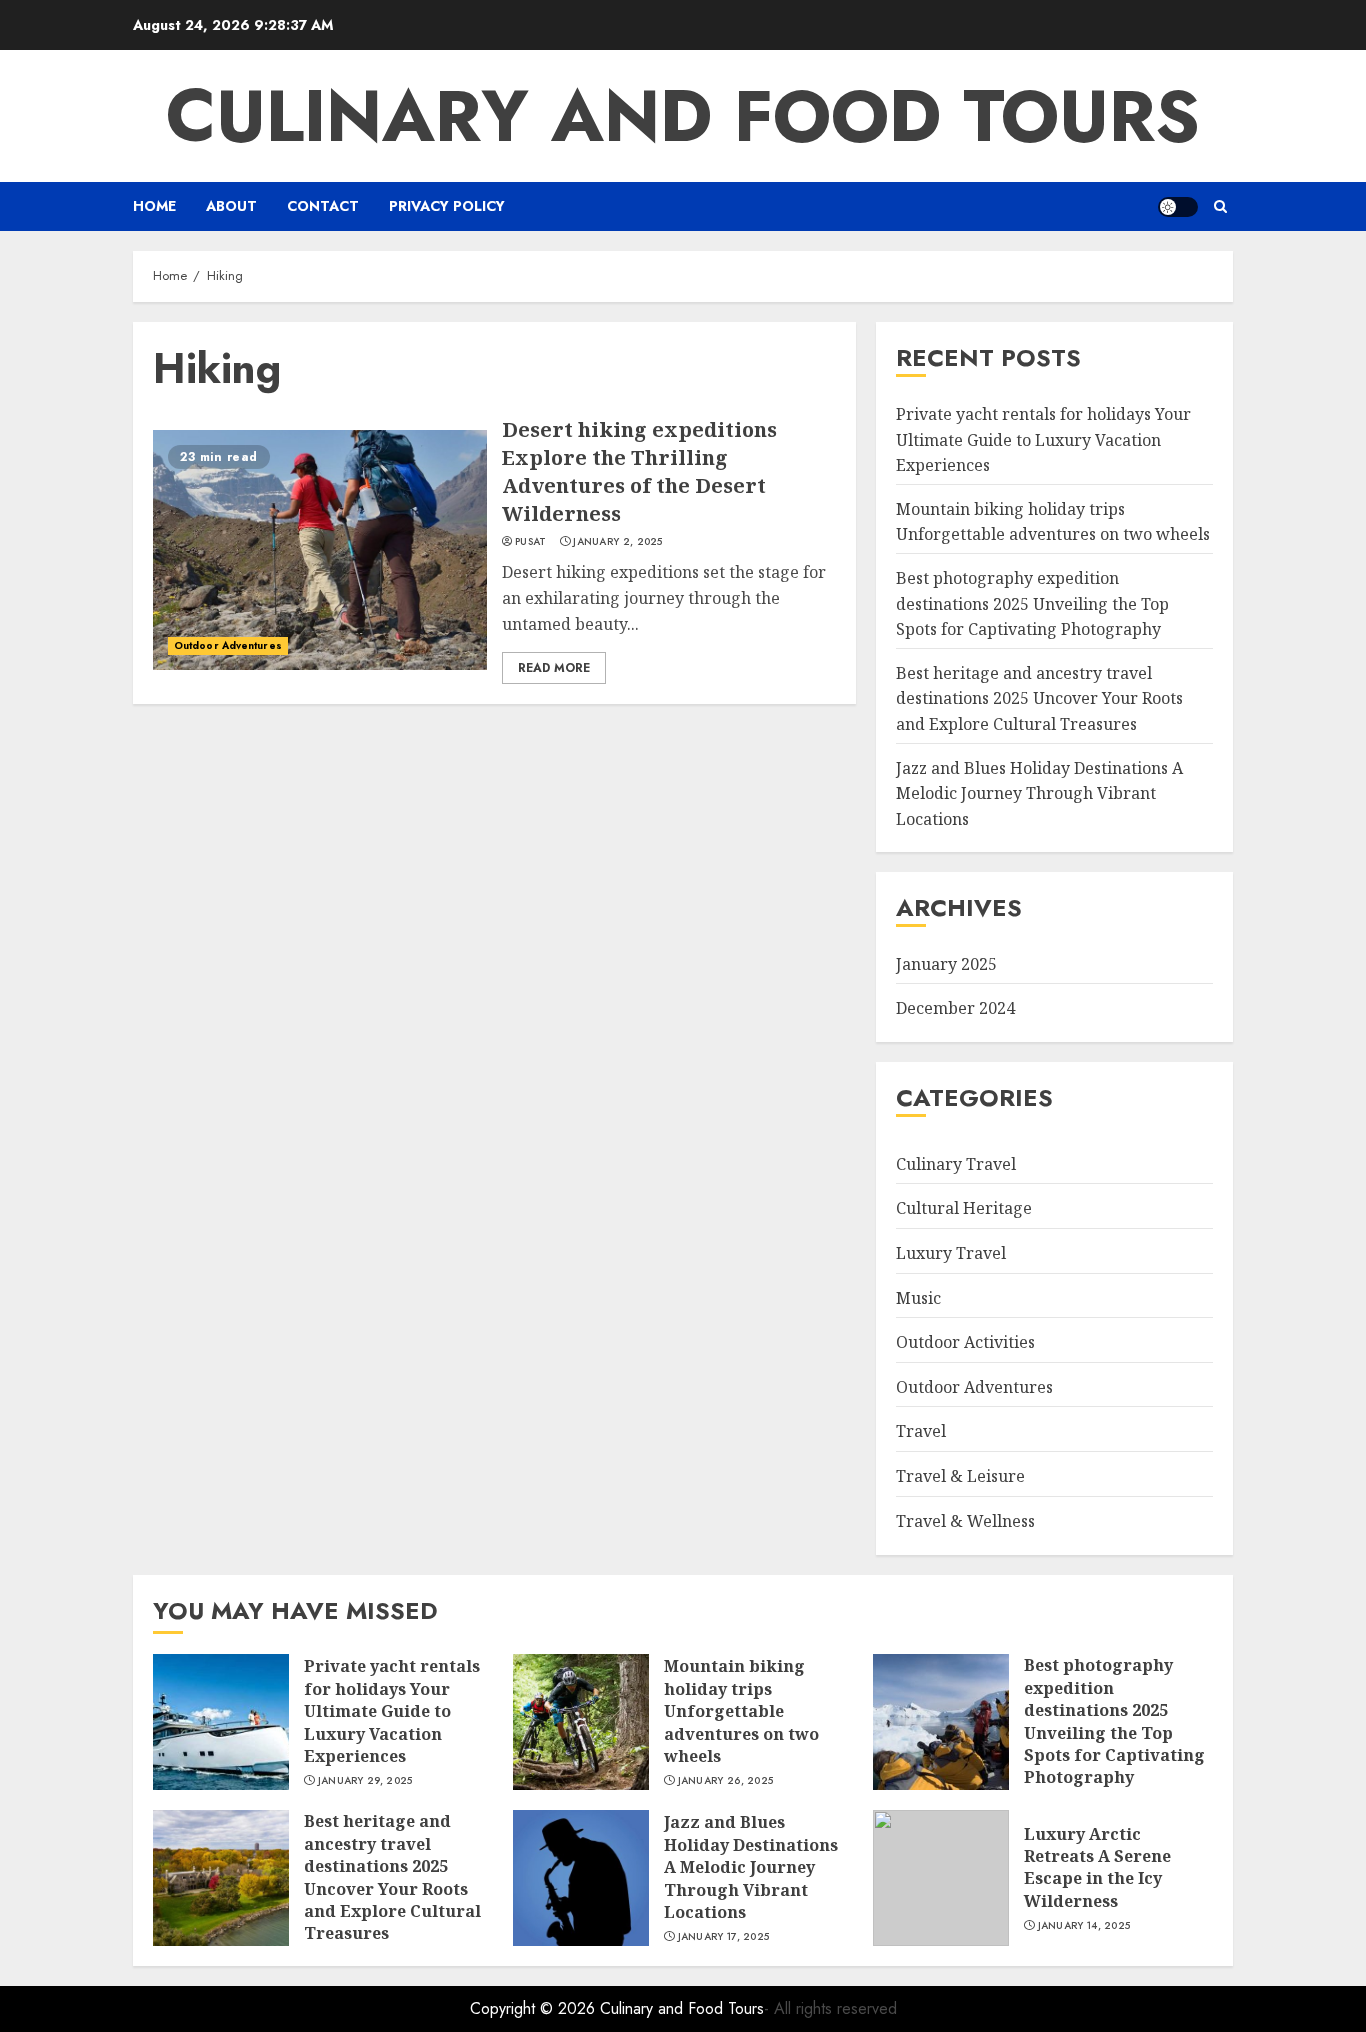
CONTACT (323, 206)
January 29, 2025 (365, 1781)
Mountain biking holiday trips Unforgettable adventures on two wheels (1053, 522)
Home (154, 206)
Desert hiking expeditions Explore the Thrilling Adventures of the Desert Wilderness (639, 471)
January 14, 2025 (1084, 1926)
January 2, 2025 (618, 542)
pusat (531, 542)
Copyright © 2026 (535, 2008)
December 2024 (955, 1008)
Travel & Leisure (960, 1476)
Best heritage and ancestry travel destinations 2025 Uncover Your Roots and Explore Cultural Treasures (1039, 698)
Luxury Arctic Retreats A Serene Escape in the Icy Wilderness (1097, 1867)
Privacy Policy (447, 206)
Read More (554, 668)
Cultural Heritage (964, 1208)
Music (918, 1298)
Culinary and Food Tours (683, 116)
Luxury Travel (951, 1253)
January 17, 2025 (724, 1937)
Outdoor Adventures (228, 645)
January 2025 (946, 964)
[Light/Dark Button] (1178, 207)
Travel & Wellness (965, 1521)
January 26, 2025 (726, 1781)
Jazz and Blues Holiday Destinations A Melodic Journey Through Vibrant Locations (1039, 793)
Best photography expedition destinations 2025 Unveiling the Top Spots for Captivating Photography (1032, 603)
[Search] (1220, 206)
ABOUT (231, 206)
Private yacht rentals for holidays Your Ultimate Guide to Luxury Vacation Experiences (1043, 439)
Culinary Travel (956, 1164)
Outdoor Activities (965, 1342)
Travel (921, 1431)
